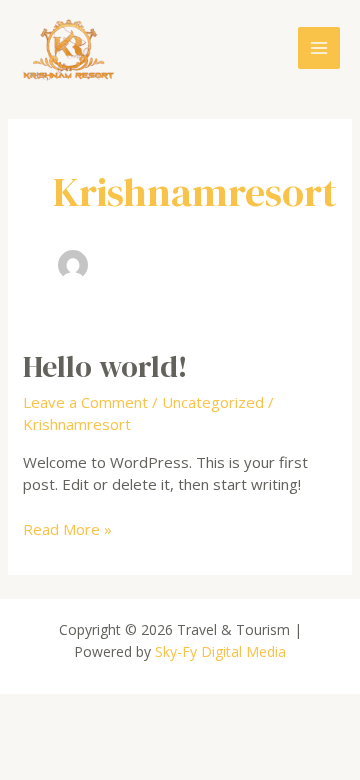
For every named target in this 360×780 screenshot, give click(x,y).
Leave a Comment (85, 402)
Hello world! (105, 366)
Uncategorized (213, 402)
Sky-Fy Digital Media (218, 651)
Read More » (67, 528)
